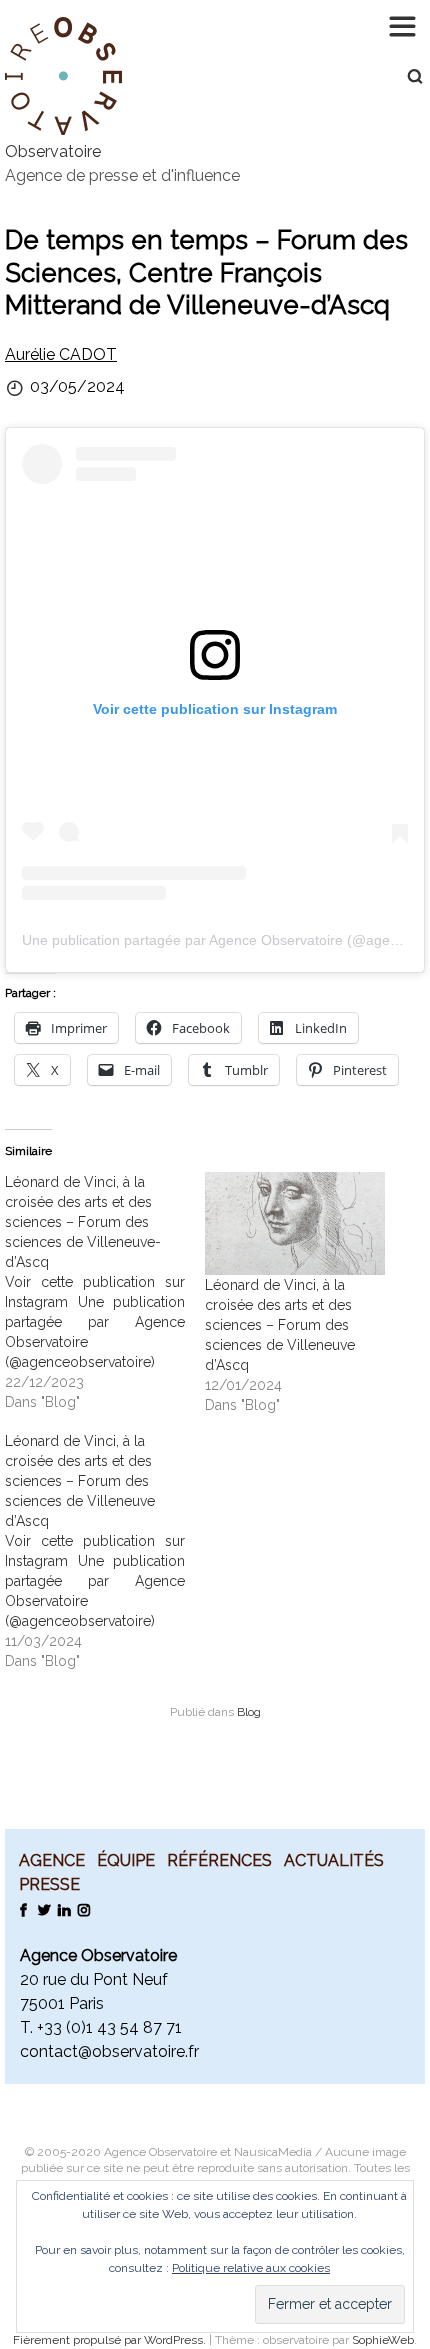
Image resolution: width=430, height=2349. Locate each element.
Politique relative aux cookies (251, 2268)
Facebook (23, 1909)
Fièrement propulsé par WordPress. (111, 2340)
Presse (49, 1884)
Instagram (83, 1909)
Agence (52, 1860)
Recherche (405, 76)
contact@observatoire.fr (109, 2051)
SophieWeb (383, 2340)
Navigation (405, 25)
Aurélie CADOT (61, 354)
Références (219, 1860)
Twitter (43, 1909)
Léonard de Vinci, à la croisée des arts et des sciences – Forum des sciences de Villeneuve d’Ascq (280, 1325)
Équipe (126, 1860)
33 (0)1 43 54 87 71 (113, 2027)
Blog (249, 1712)
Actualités (334, 1860)
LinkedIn (63, 1909)
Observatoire (53, 151)
